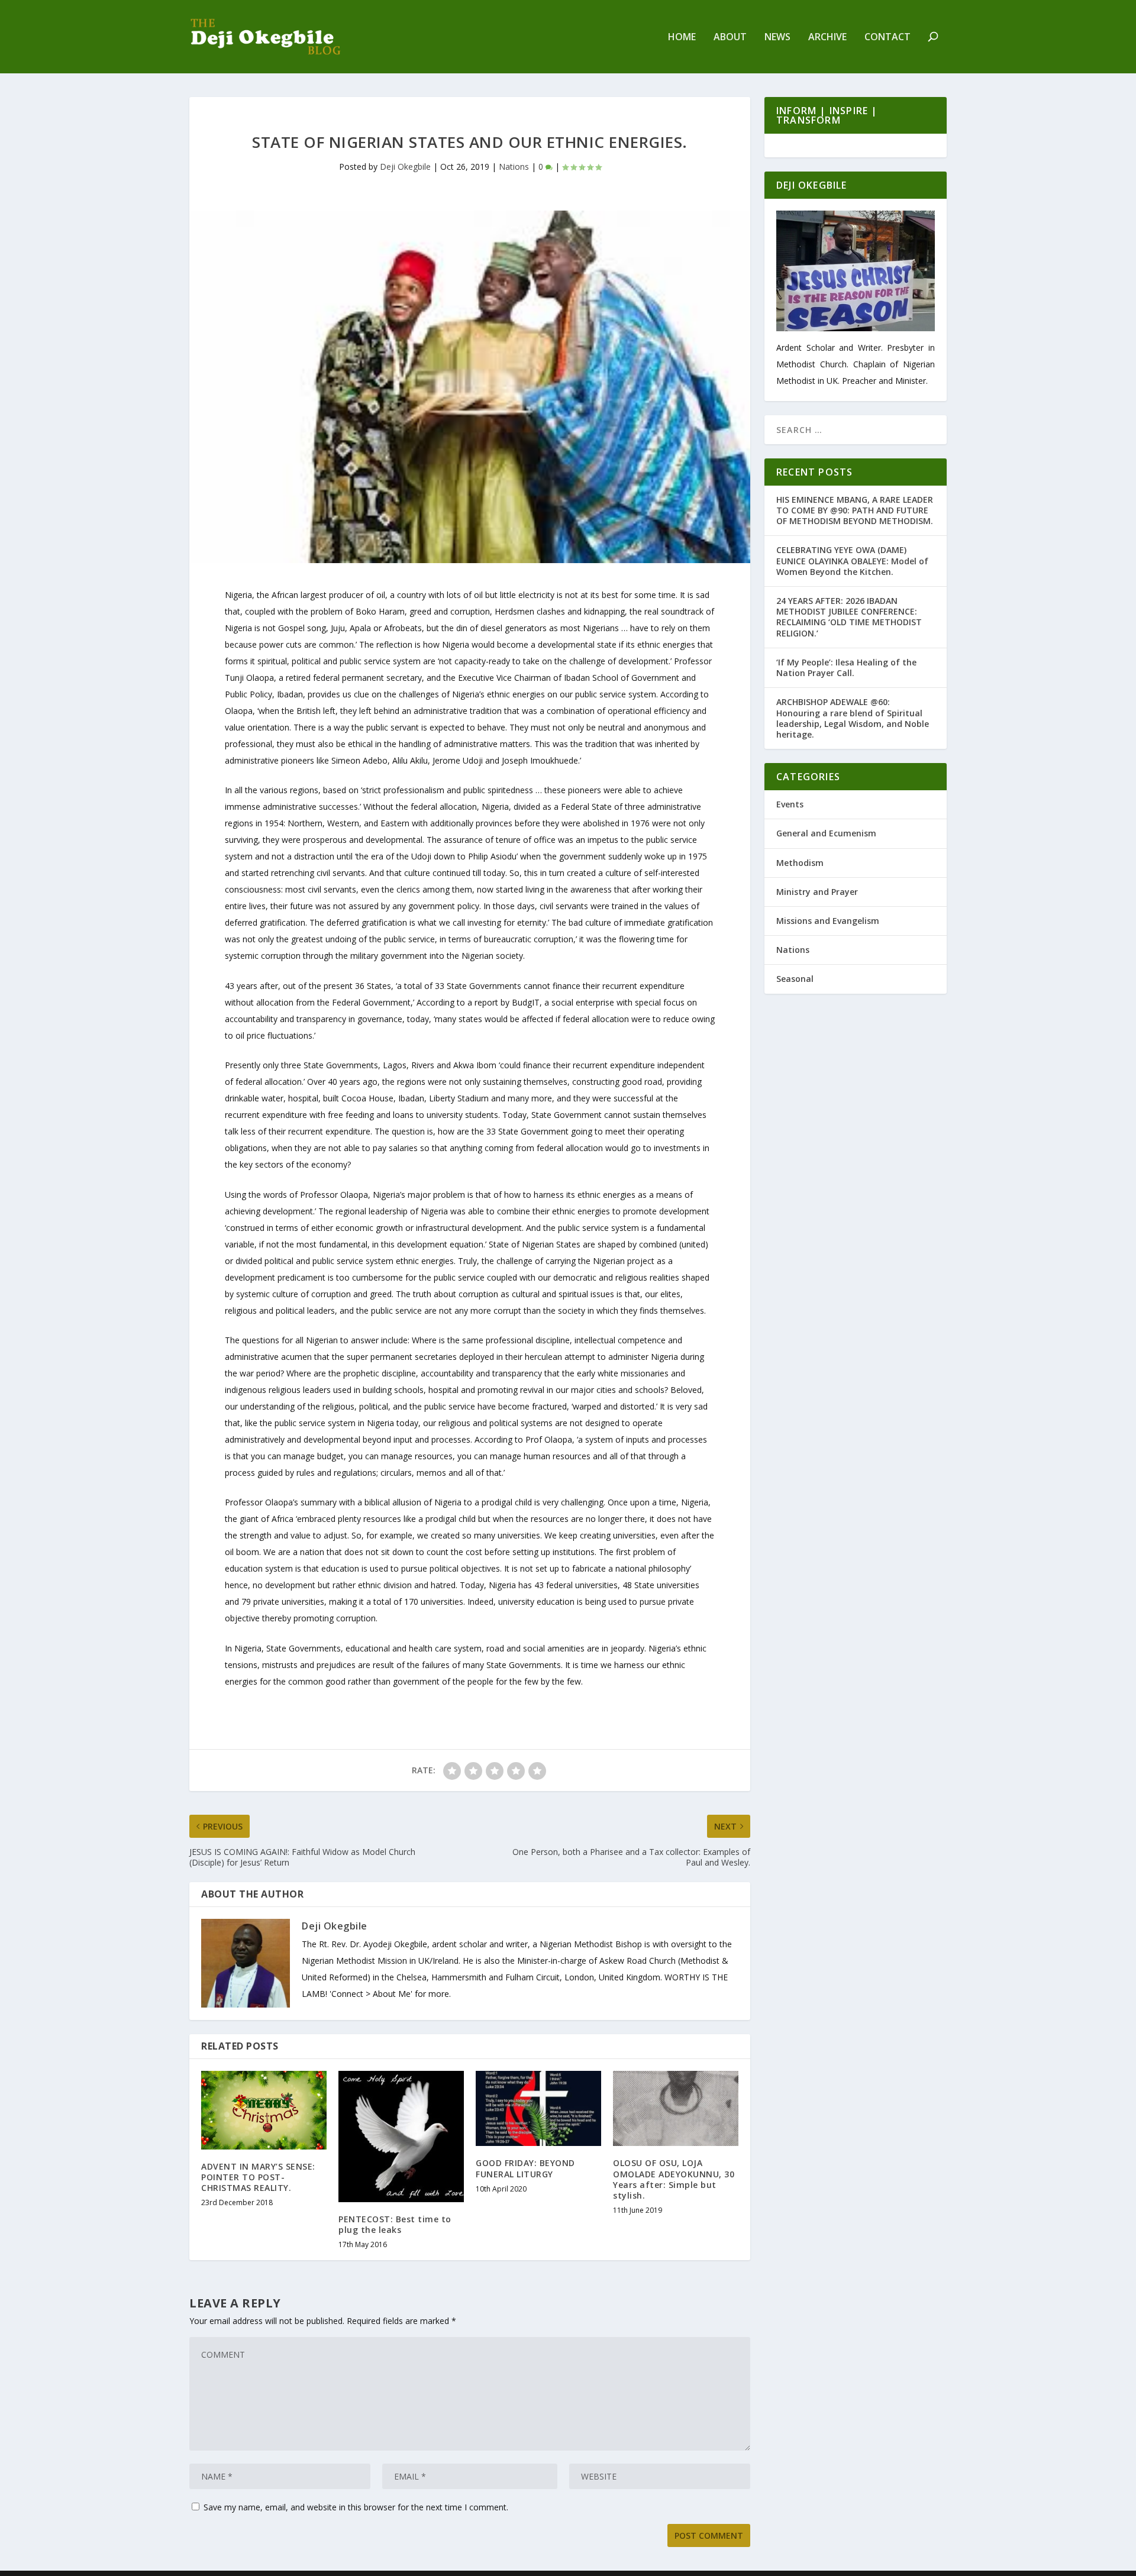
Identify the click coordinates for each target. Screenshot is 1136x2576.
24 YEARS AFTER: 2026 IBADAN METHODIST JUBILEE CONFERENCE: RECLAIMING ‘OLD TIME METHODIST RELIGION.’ (849, 617)
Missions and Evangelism (828, 921)
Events (790, 804)
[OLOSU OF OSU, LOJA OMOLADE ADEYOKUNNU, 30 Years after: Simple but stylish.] (676, 2108)
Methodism (800, 863)
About (730, 38)
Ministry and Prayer (817, 892)
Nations (514, 167)
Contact (887, 38)
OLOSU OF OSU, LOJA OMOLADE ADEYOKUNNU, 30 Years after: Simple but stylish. (674, 2179)
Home (682, 38)
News (777, 38)
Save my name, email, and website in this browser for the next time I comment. (356, 2507)
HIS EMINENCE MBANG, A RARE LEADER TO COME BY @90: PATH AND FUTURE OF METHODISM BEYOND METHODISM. (855, 510)
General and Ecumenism (826, 833)
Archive (827, 38)
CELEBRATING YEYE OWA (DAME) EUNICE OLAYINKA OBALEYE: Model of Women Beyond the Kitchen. (852, 560)
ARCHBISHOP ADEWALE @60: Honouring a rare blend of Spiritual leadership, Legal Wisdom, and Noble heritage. (853, 718)
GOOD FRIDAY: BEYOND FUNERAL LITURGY (525, 2168)
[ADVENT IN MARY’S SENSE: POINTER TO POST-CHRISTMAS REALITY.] (264, 2110)
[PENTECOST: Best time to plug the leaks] (401, 2137)
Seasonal (795, 979)
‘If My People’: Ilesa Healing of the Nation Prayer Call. (846, 668)
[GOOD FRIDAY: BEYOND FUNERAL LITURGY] (538, 2108)
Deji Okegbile (405, 167)
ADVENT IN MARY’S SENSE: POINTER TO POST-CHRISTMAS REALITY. (258, 2177)
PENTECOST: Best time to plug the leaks (395, 2224)
